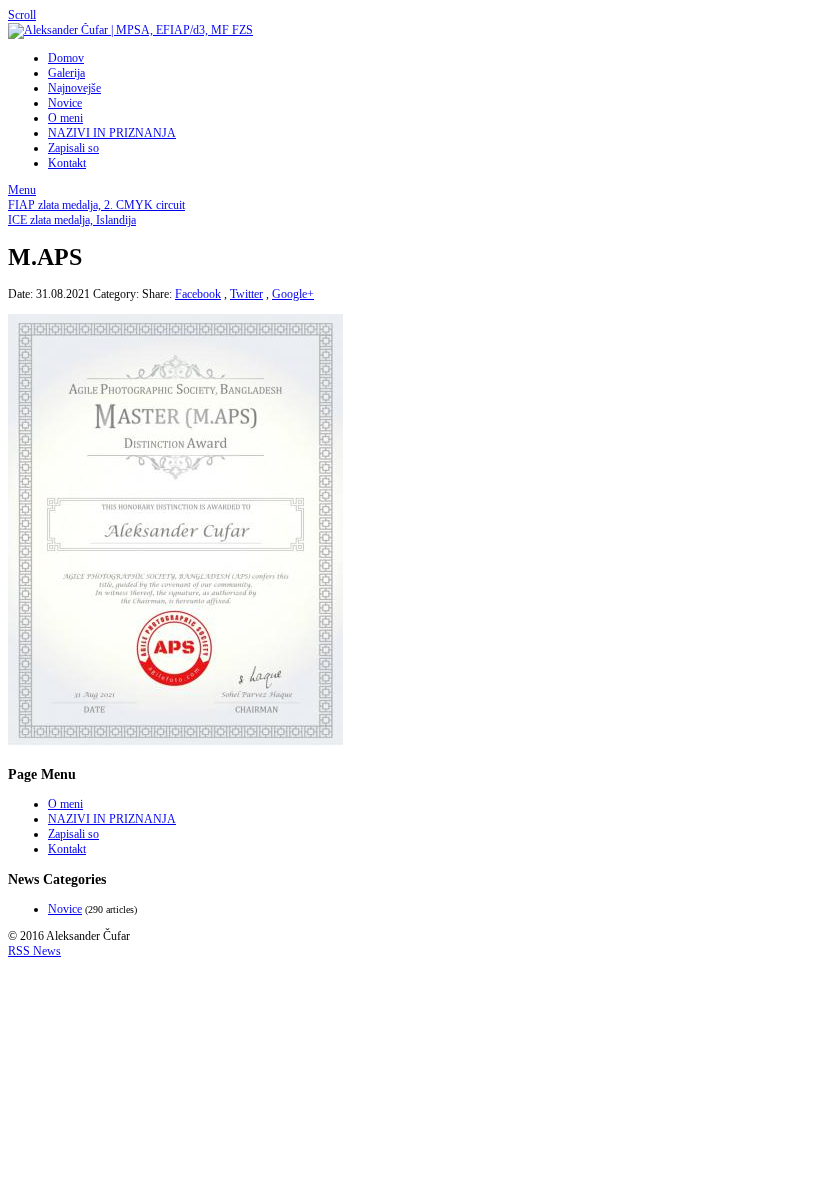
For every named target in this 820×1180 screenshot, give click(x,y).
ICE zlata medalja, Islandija (72, 220)
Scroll (22, 15)
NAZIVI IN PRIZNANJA (112, 133)
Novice (65, 103)
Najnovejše (74, 88)
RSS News (34, 951)
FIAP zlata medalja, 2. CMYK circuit (96, 205)
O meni (65, 118)
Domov (66, 58)
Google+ (293, 294)
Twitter (246, 294)
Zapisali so (73, 148)
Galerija (66, 73)
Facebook (198, 294)
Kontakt (67, 163)
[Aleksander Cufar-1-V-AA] (175, 744)
